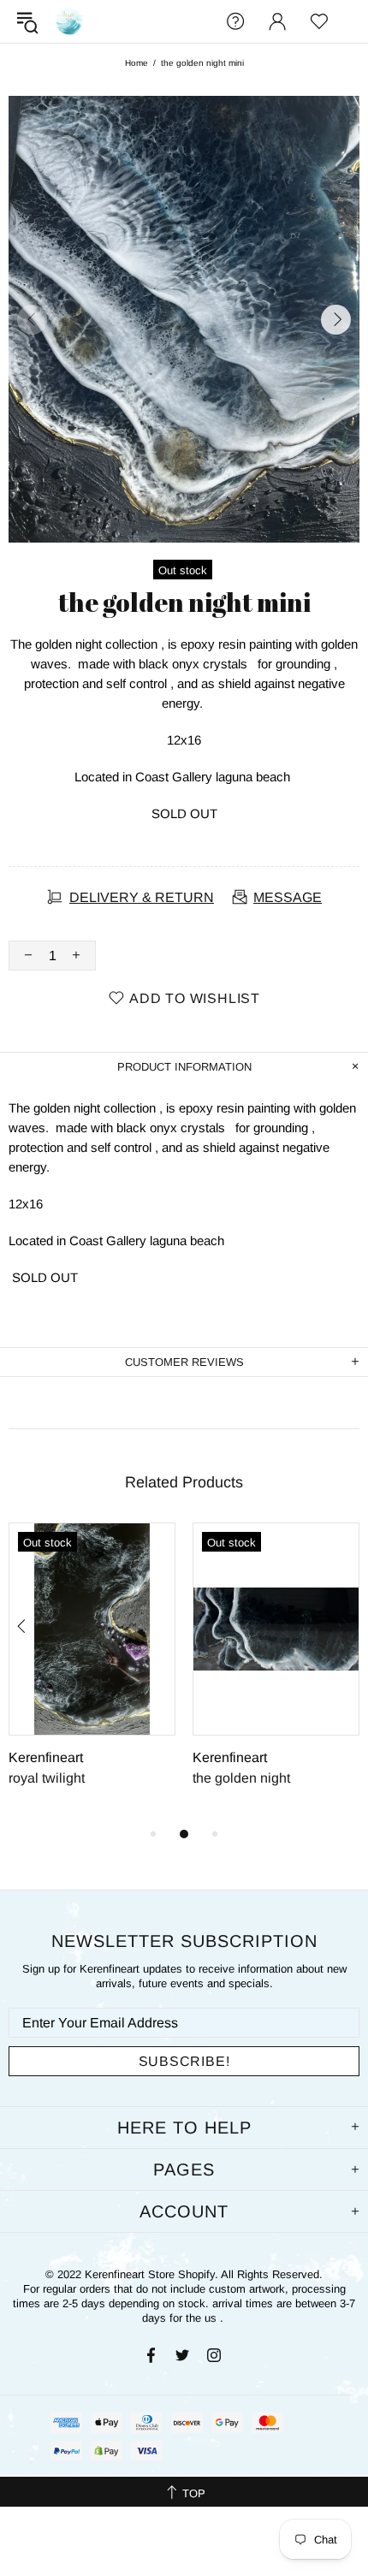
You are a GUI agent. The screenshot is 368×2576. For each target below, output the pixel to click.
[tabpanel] (92, 1673)
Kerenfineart (69, 21)
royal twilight (47, 1778)
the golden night (241, 1778)
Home (137, 63)
